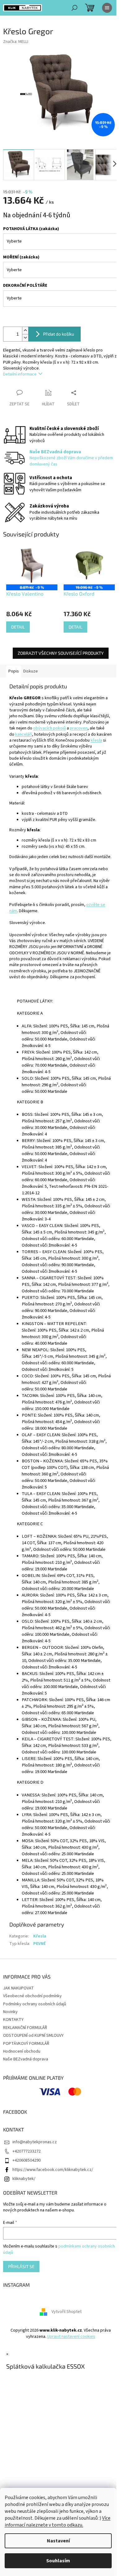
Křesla (40, 1936)
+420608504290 (27, 2160)
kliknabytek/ (24, 2179)
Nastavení (58, 2541)
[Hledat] (74, 8)
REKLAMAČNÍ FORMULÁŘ (25, 2028)
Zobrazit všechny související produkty (61, 653)
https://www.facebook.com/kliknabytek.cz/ (53, 2170)
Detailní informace (20, 374)
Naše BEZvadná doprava (26, 2059)
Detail (18, 627)
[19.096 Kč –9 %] (89, 565)
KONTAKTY (13, 2020)
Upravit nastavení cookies (71, 2337)
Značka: (16, 42)
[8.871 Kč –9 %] (32, 565)
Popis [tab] (14, 671)
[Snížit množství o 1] (25, 338)
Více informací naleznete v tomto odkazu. (58, 2522)
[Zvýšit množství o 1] (25, 330)
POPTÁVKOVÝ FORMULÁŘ (26, 2044)
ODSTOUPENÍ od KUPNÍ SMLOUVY (33, 2036)
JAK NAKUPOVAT (18, 1988)
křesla (96, 740)
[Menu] (107, 8)
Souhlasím (58, 2561)
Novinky (10, 2012)
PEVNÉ (39, 1944)
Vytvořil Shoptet (67, 2312)
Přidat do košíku (59, 334)
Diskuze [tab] (31, 671)
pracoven (79, 728)
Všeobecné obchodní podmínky (32, 1996)
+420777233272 (27, 2151)
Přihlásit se (21, 2266)
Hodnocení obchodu (22, 2051)
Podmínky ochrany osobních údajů (35, 2004)
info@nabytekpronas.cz (35, 2142)
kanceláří (24, 734)
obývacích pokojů (49, 728)
